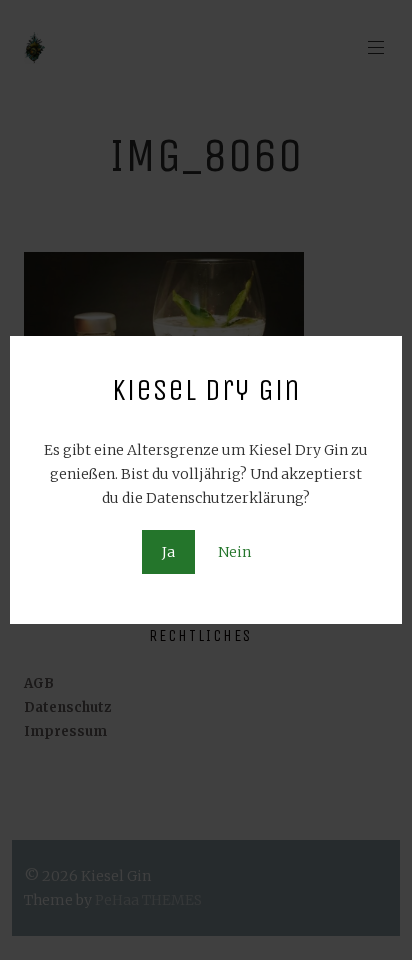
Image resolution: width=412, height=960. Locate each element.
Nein (234, 552)
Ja (168, 552)
